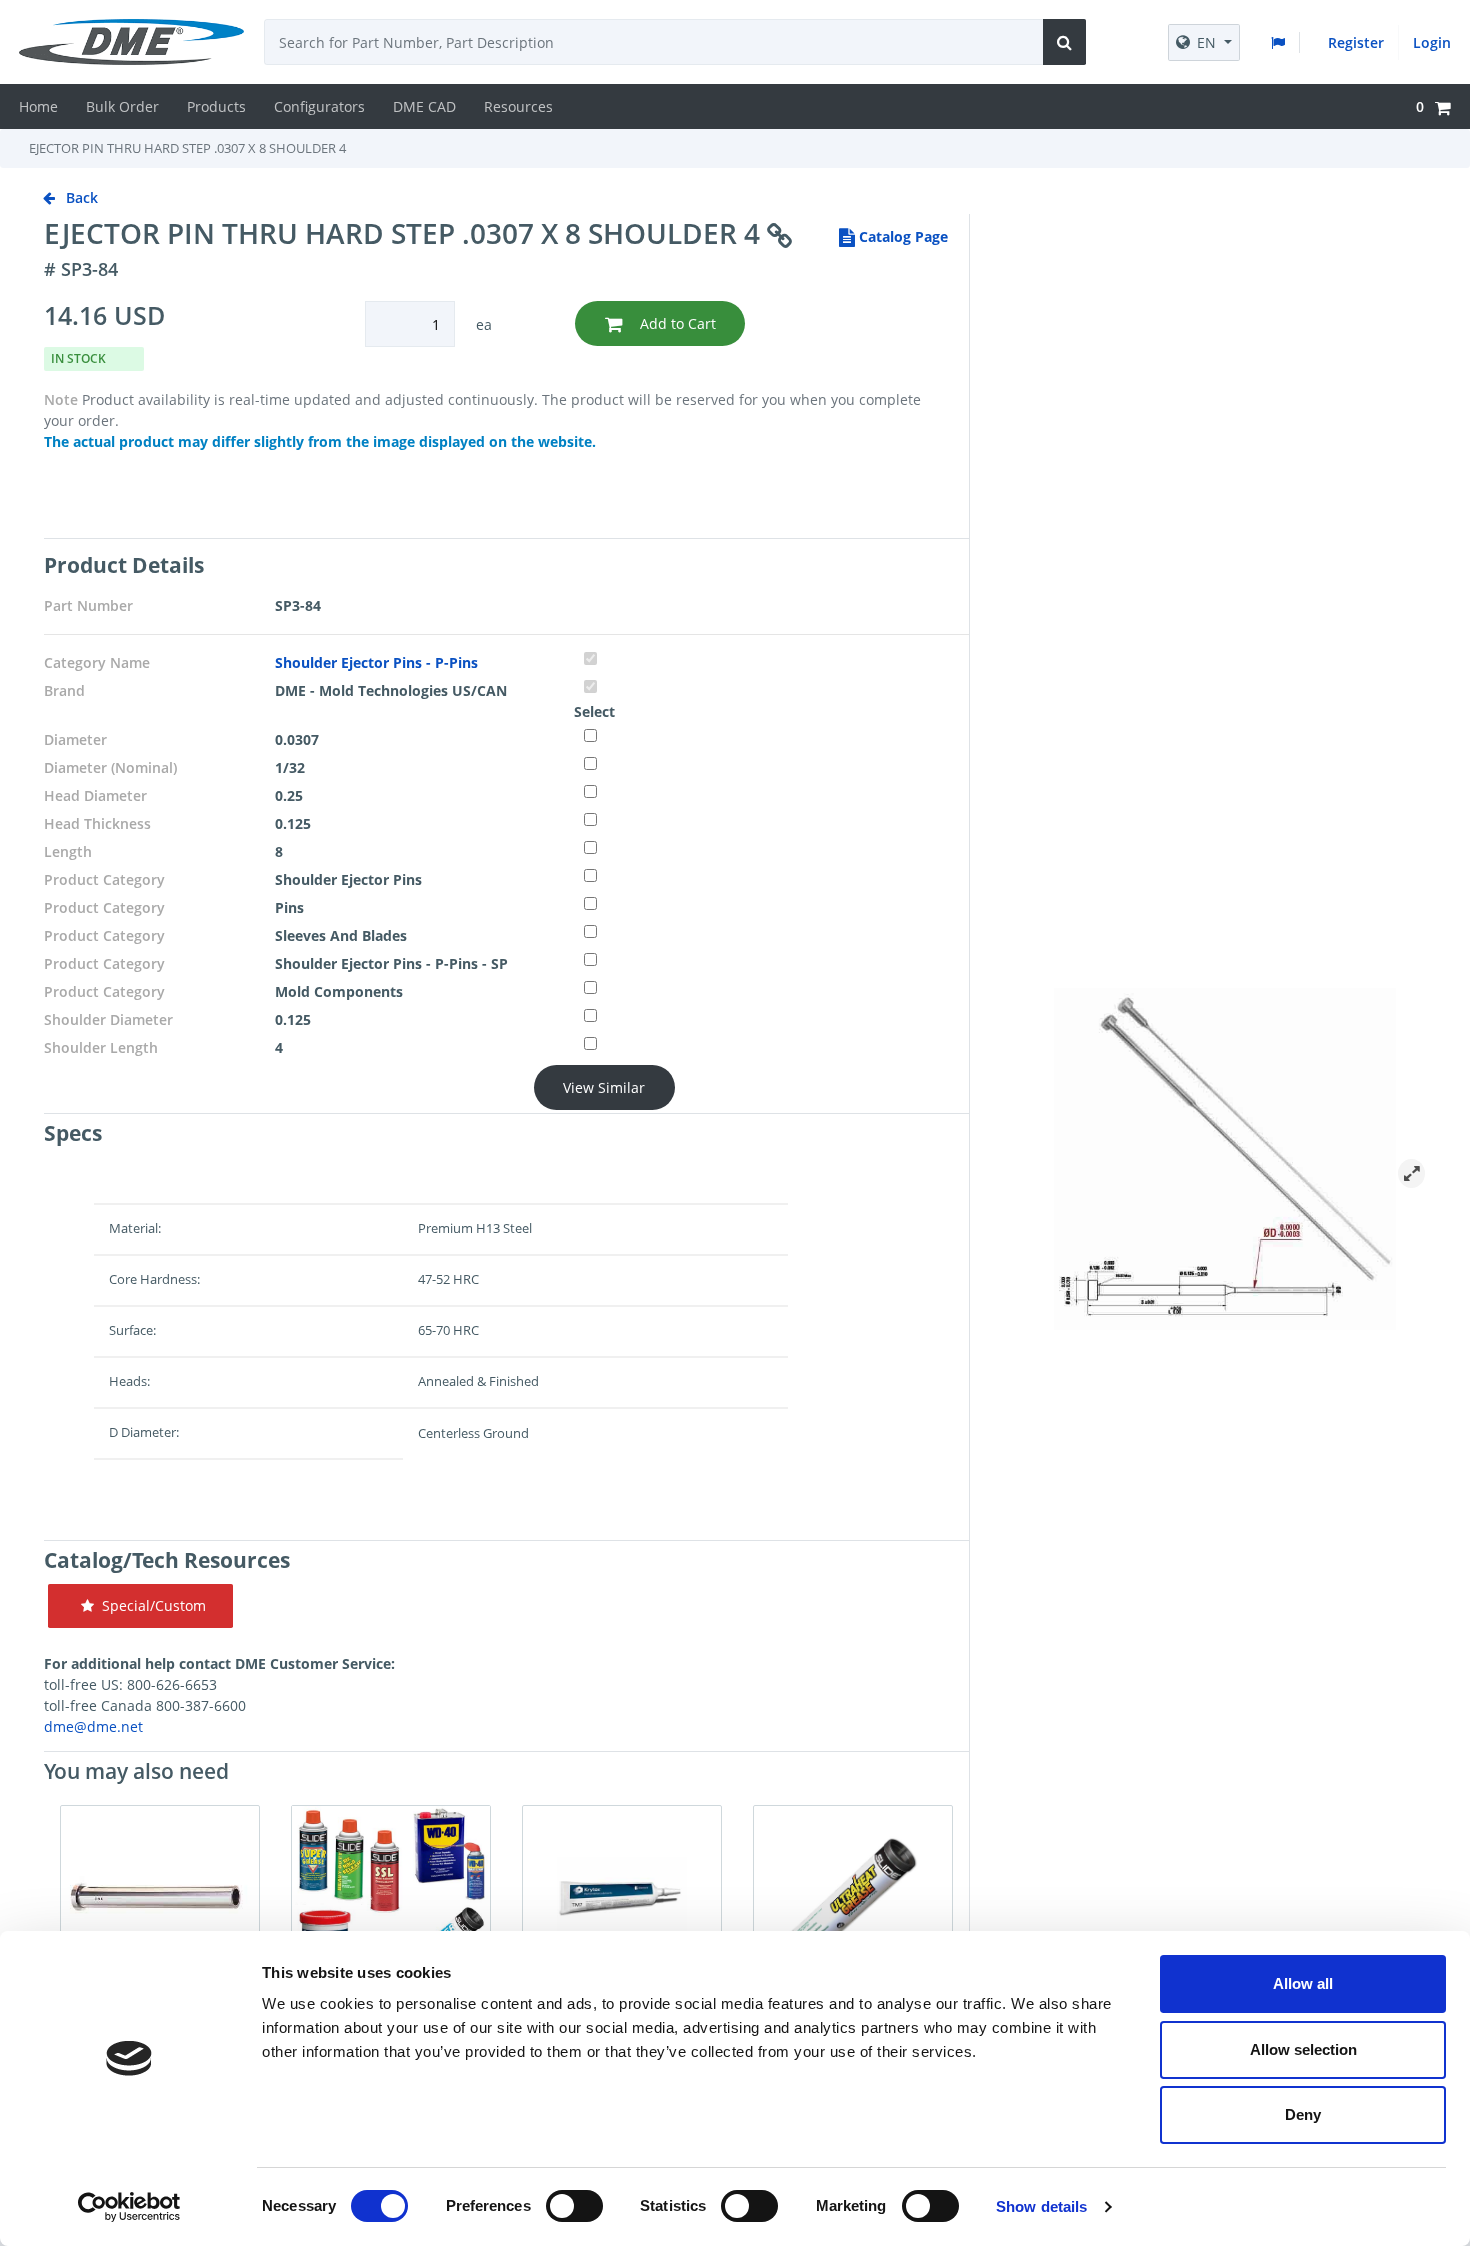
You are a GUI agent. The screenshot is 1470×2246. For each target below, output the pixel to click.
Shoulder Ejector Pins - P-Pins (376, 662)
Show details (1041, 2206)
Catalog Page (901, 236)
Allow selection (1303, 2049)
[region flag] (1282, 42)
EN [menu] (1206, 42)
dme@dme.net (93, 1726)
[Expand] (1411, 1173)
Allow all (1303, 1983)
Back (80, 197)
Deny (1303, 2114)
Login (1432, 42)
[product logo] (138, 42)
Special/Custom (150, 1605)
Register (1356, 42)
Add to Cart (676, 323)
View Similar (604, 1087)
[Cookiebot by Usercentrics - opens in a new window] (129, 2207)
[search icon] (1064, 42)
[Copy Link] (779, 236)
